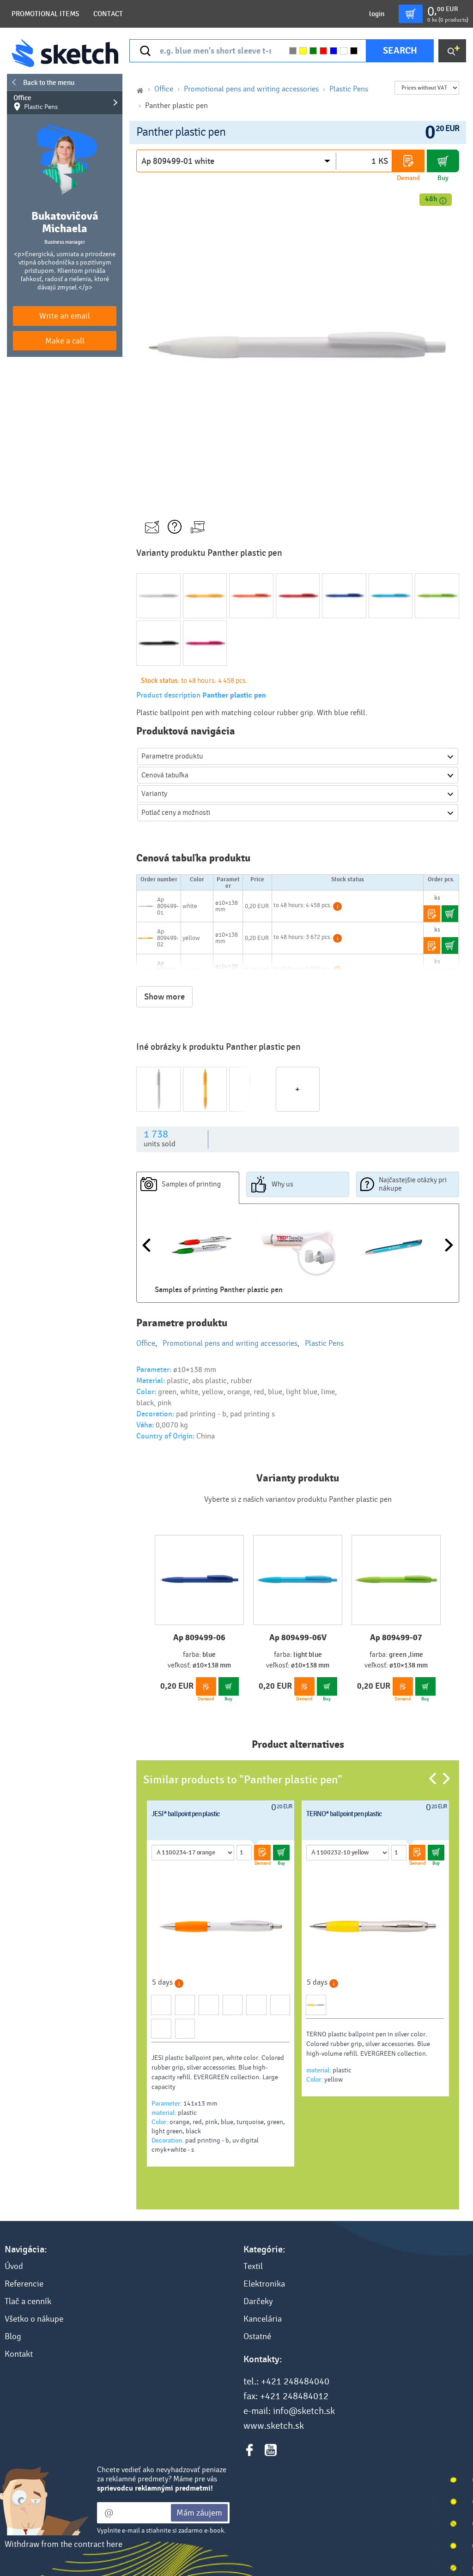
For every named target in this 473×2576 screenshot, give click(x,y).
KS (383, 161)
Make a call (65, 341)
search (400, 51)
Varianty (154, 794)
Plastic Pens (349, 89)
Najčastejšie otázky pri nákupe (413, 1184)
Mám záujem (199, 2513)
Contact (108, 14)
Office (36, 102)
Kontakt (19, 2354)
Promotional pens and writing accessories (251, 89)
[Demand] (408, 161)
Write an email (65, 316)
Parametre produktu (172, 756)
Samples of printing (191, 1184)
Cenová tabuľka (165, 775)
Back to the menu (49, 83)
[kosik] (411, 14)
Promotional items (45, 14)
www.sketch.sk (274, 2426)
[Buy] (443, 161)
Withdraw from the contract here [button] (64, 2544)
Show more (164, 997)
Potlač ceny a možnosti (176, 813)
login (377, 14)
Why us (282, 1184)
